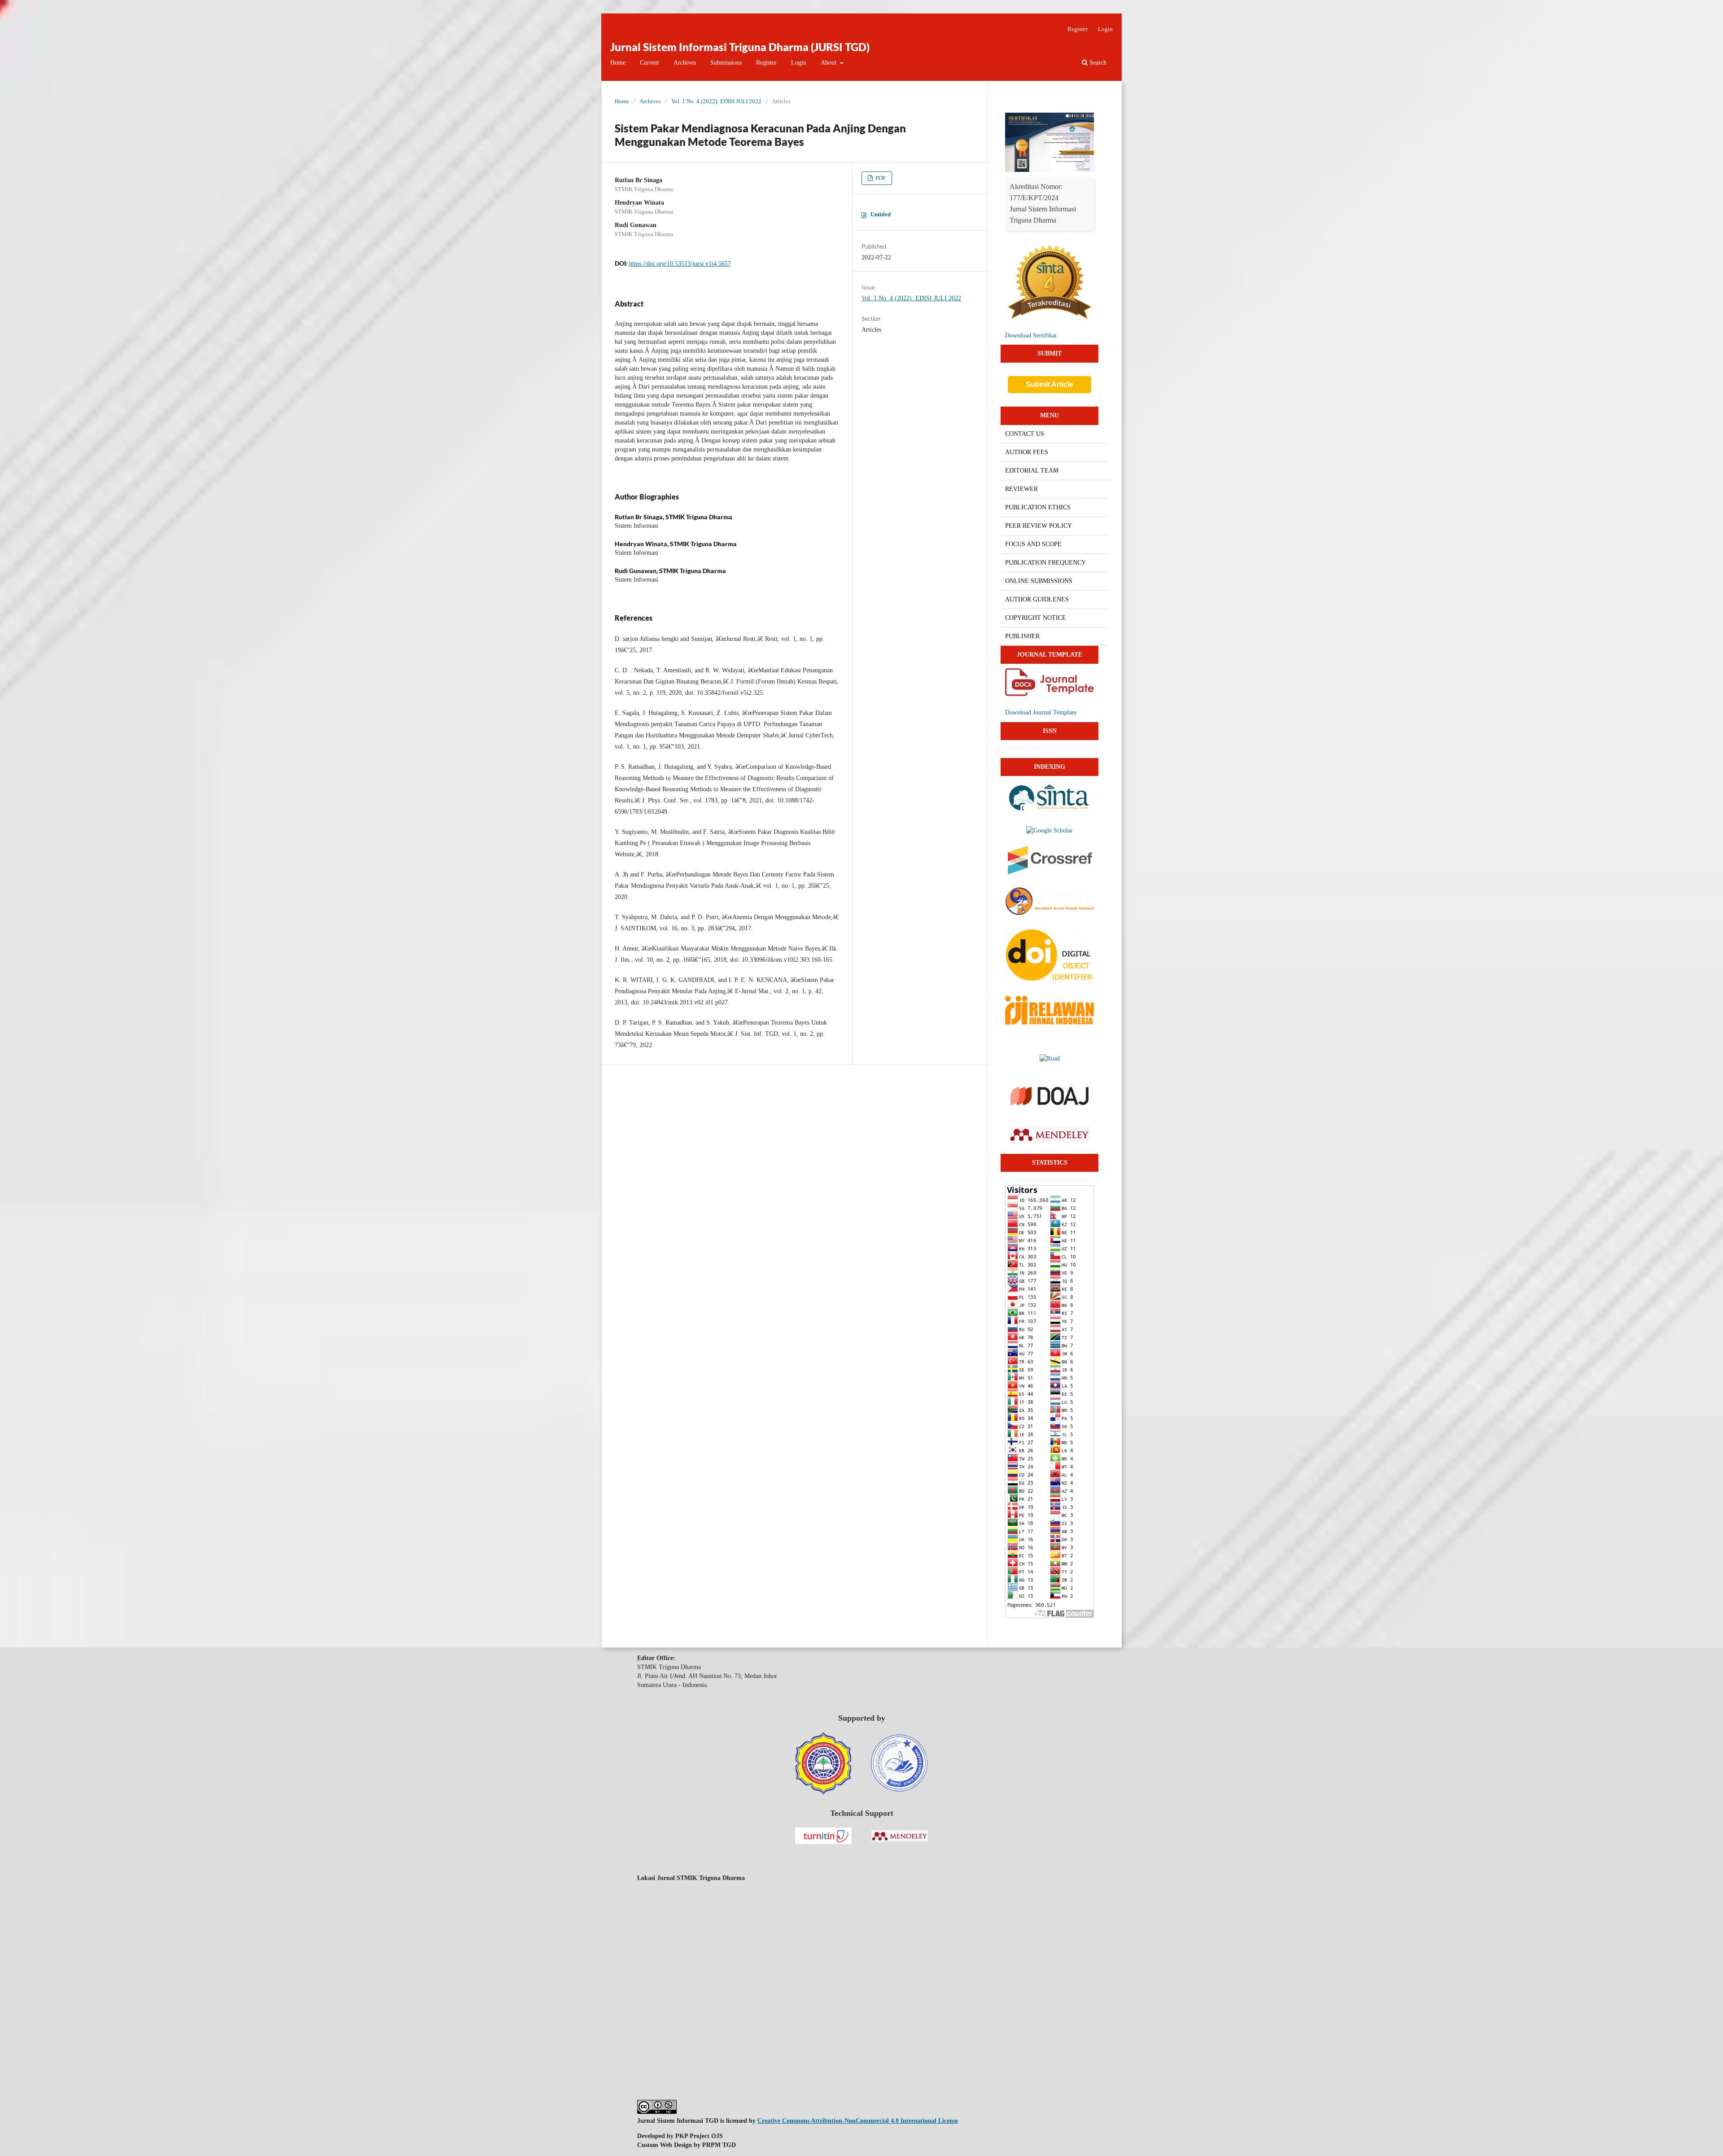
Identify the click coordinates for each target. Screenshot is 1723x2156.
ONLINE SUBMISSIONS (1039, 581)
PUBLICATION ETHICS (1038, 507)
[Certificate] (1050, 170)
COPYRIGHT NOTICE (1036, 618)
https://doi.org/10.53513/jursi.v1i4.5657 (680, 264)
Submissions (726, 63)
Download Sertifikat (1031, 335)
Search (1097, 63)
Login (799, 63)
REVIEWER (1021, 489)
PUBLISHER (1022, 636)
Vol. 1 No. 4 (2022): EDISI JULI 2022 (716, 101)
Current (649, 63)
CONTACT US (1025, 434)
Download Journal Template (1041, 712)
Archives (685, 63)
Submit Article (1050, 384)
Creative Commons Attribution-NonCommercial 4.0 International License (858, 2121)
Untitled (881, 214)
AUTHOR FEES (1027, 452)
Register (766, 63)
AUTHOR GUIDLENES (1037, 599)
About (829, 63)
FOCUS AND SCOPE (1033, 544)
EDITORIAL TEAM (1032, 471)
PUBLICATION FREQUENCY (1045, 563)
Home (618, 63)
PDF (880, 178)
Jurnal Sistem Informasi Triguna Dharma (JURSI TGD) (740, 47)
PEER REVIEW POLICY (1039, 526)
